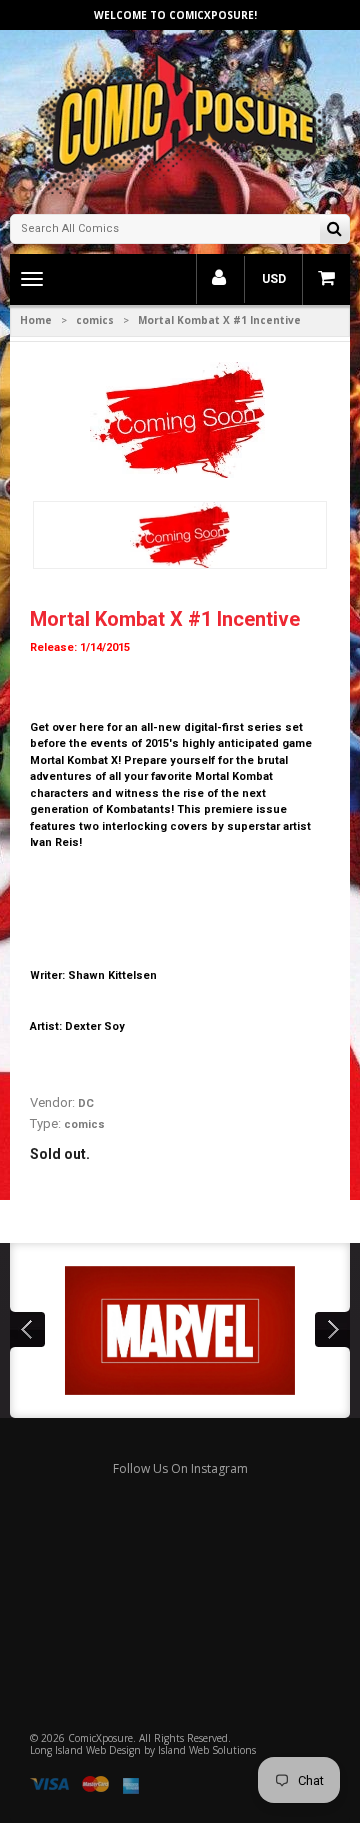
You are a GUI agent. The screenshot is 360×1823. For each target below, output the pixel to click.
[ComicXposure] (180, 119)
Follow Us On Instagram (180, 1468)
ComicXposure (100, 1738)
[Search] (334, 230)
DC (86, 1103)
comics (95, 320)
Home (36, 320)
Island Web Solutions (207, 1750)
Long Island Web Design (85, 1750)
